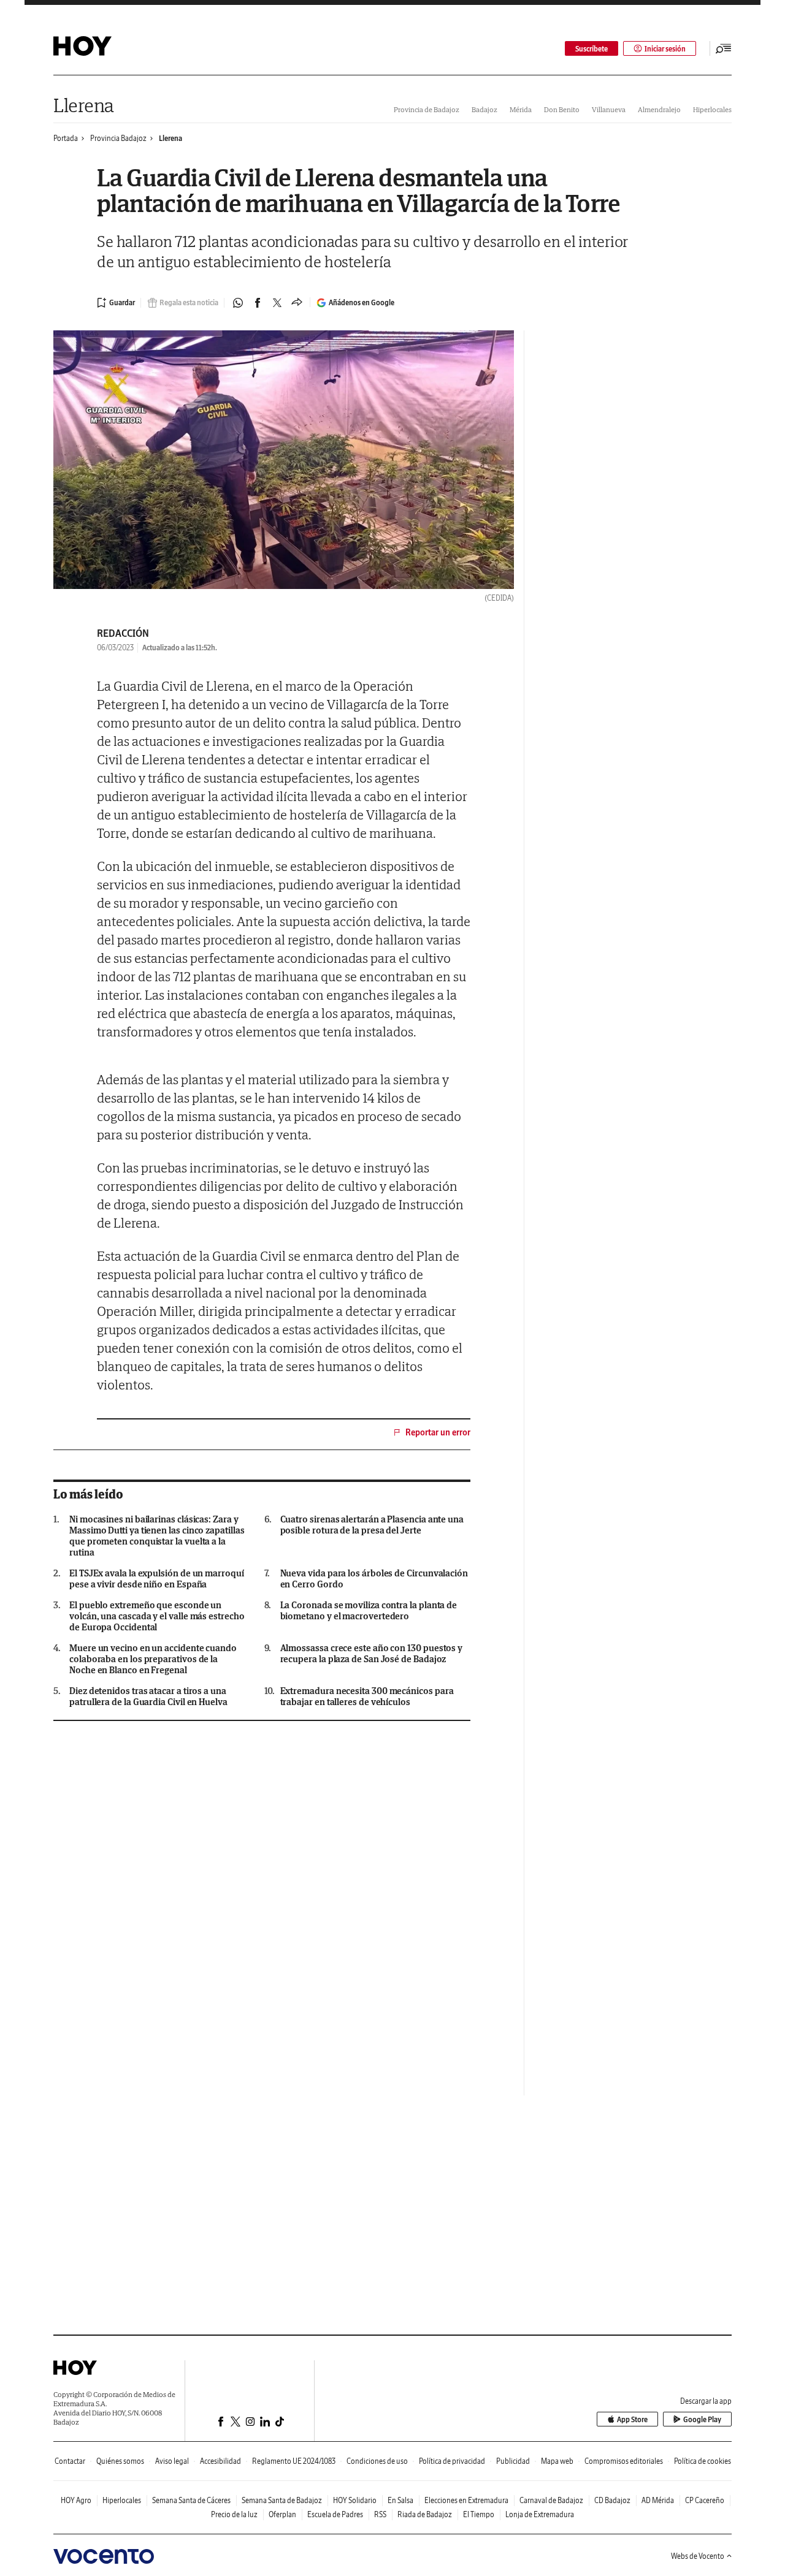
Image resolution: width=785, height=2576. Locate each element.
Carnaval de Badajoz (551, 2500)
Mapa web (557, 2461)
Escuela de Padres (335, 2514)
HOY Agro (76, 2500)
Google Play (702, 2419)
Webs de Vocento (698, 2556)
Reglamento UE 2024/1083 (294, 2461)
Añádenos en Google (362, 302)
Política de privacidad (452, 2461)
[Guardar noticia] (116, 303)
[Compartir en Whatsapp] (238, 303)
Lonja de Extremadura (540, 2514)
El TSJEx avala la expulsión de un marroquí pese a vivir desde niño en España (157, 1579)
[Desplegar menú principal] (724, 48)
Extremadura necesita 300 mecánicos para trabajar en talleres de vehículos (367, 1696)
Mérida (521, 109)
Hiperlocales (712, 109)
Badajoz (484, 109)
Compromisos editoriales (624, 2461)
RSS (380, 2514)
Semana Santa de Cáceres (191, 2500)
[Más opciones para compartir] (297, 303)
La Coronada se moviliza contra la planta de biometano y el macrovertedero (369, 1611)
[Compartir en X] (277, 303)
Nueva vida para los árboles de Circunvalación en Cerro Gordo (374, 1579)
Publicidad (513, 2461)
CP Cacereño (705, 2500)
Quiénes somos (120, 2461)
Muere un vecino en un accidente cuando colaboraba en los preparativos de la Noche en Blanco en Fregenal (153, 1659)
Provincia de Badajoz (427, 109)
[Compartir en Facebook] (258, 303)
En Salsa (400, 2500)
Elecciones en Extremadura (466, 2500)
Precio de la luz (234, 2514)
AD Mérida (658, 2500)
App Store (632, 2419)
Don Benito (562, 109)
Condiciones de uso (377, 2461)
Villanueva (609, 109)
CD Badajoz (612, 2500)
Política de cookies (703, 2461)
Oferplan (282, 2514)
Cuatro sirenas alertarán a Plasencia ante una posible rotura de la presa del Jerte (372, 1525)
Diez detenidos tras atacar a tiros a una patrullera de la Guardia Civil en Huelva (148, 1696)
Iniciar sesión (665, 49)
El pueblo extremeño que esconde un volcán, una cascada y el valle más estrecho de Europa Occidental (157, 1616)
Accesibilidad (220, 2461)
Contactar (70, 2461)
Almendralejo (659, 109)
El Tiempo (479, 2514)
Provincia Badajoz (118, 138)
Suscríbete (592, 49)
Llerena (84, 105)
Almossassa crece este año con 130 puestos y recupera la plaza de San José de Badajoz (372, 1654)
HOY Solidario (355, 2500)
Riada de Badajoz (425, 2514)
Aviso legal (172, 2461)
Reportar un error (438, 1432)
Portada (66, 138)
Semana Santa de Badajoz (282, 2500)
